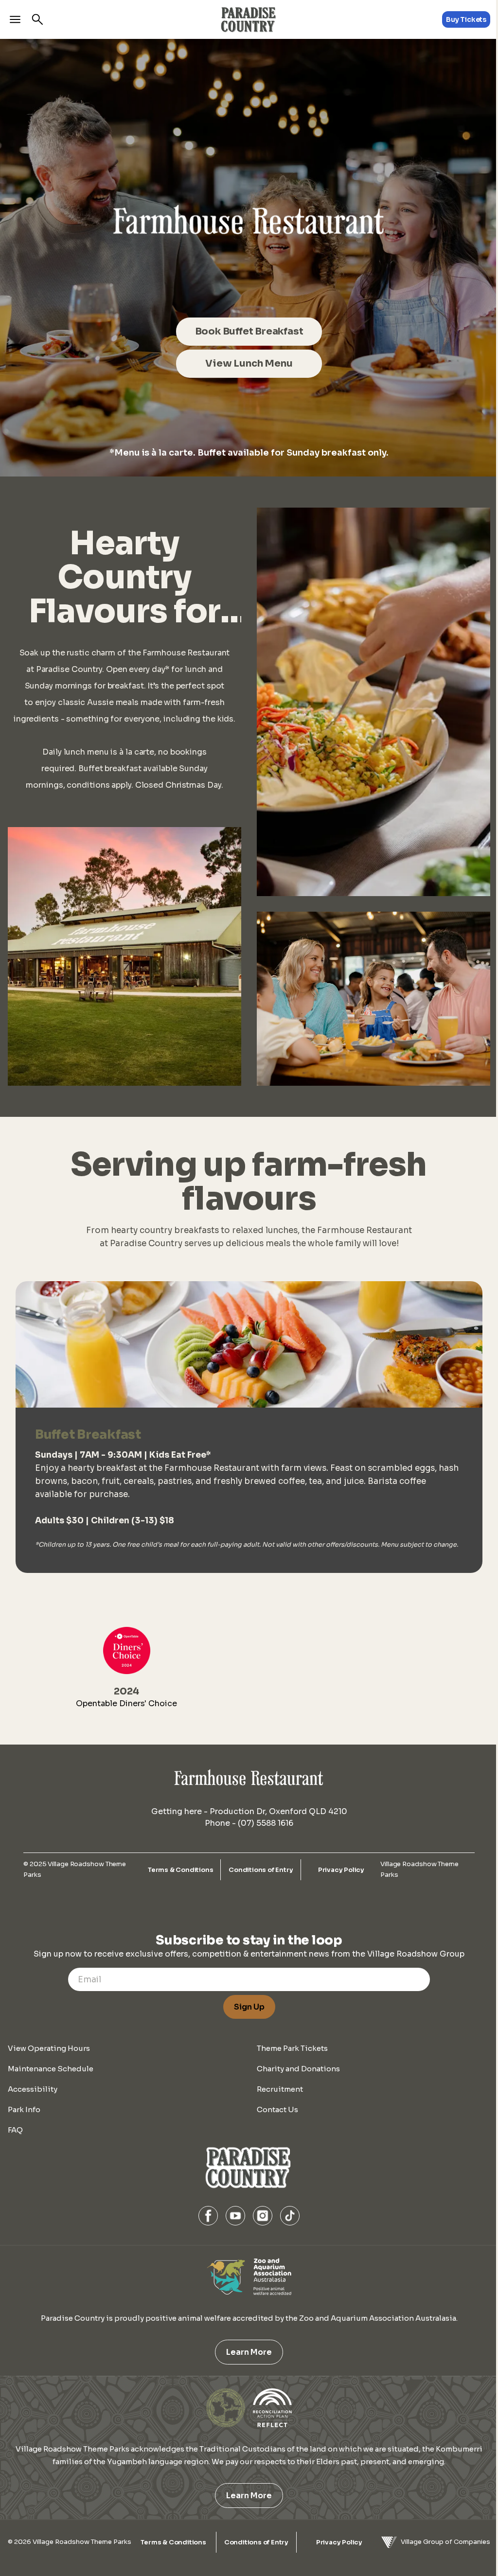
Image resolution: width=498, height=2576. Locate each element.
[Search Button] (37, 19)
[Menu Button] (15, 19)
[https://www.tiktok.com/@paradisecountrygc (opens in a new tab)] (290, 2216)
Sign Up (249, 2007)
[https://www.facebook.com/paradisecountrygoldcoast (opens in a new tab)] (208, 2216)
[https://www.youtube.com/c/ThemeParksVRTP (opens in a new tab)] (235, 2216)
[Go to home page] (249, 19)
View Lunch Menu (249, 363)
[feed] (249, 258)
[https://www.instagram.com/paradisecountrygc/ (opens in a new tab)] (263, 2216)
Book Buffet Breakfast (249, 331)
